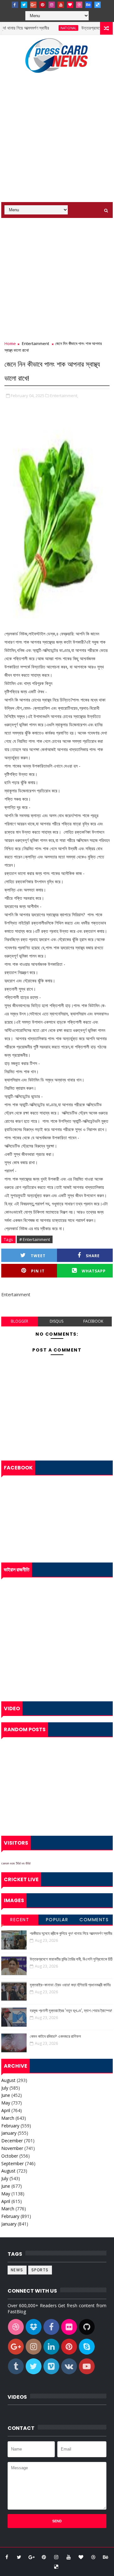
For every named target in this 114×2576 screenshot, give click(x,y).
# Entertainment (35, 1239)
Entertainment (35, 343)
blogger (19, 1321)
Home (10, 343)
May (6, 2103)
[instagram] (52, 5)
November (12, 2148)
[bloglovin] (70, 5)
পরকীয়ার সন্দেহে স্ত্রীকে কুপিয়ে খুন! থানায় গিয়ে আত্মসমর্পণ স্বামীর (71, 1933)
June (6, 2095)
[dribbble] (79, 5)
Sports (40, 2270)
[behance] (88, 5)
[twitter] (24, 5)
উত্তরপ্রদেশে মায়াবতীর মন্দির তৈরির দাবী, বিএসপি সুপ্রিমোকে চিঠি (71, 1959)
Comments (94, 1920)
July (5, 2088)
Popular (57, 1920)
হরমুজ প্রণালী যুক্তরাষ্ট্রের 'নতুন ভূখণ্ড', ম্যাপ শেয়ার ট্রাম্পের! (71, 2011)
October (10, 2156)
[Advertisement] (57, 142)
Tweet (38, 1256)
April (6, 2110)
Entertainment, (64, 396)
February (10, 2126)
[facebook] (15, 5)
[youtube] (61, 5)
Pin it (38, 1271)
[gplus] (33, 5)
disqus (57, 1321)
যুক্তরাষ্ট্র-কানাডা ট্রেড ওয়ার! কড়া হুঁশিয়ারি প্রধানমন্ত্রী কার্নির (70, 1985)
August (8, 2080)
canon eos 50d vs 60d (16, 1863)
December (12, 2141)
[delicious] (98, 5)
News (17, 2270)
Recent (20, 1920)
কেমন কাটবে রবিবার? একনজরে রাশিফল (55, 2036)
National (54, 28)
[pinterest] (42, 5)
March (8, 2118)
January (9, 2133)
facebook (93, 1321)
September (13, 2163)
